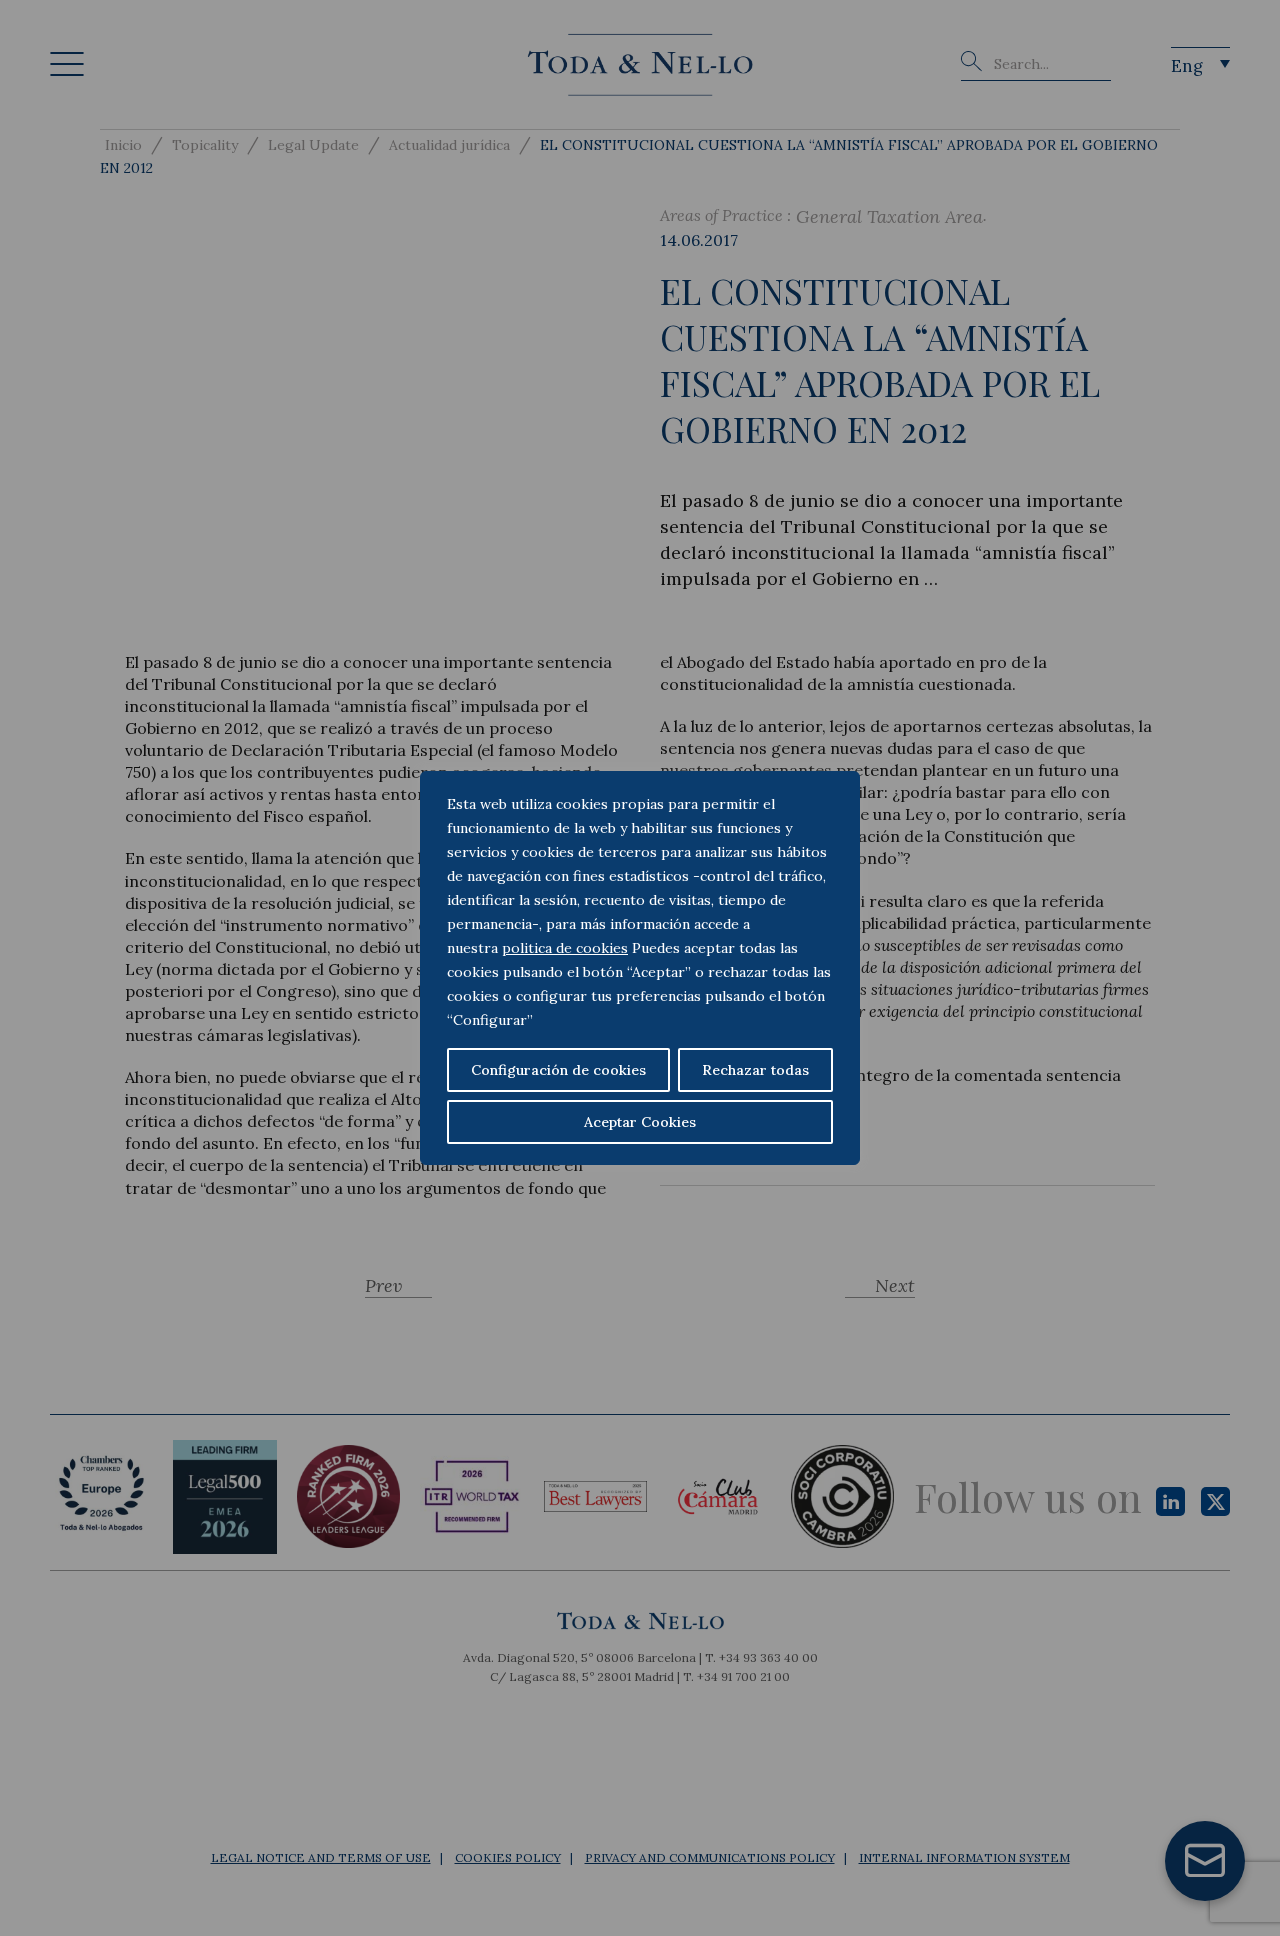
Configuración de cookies (558, 1070)
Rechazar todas (755, 1070)
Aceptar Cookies (640, 1122)
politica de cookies (565, 948)
